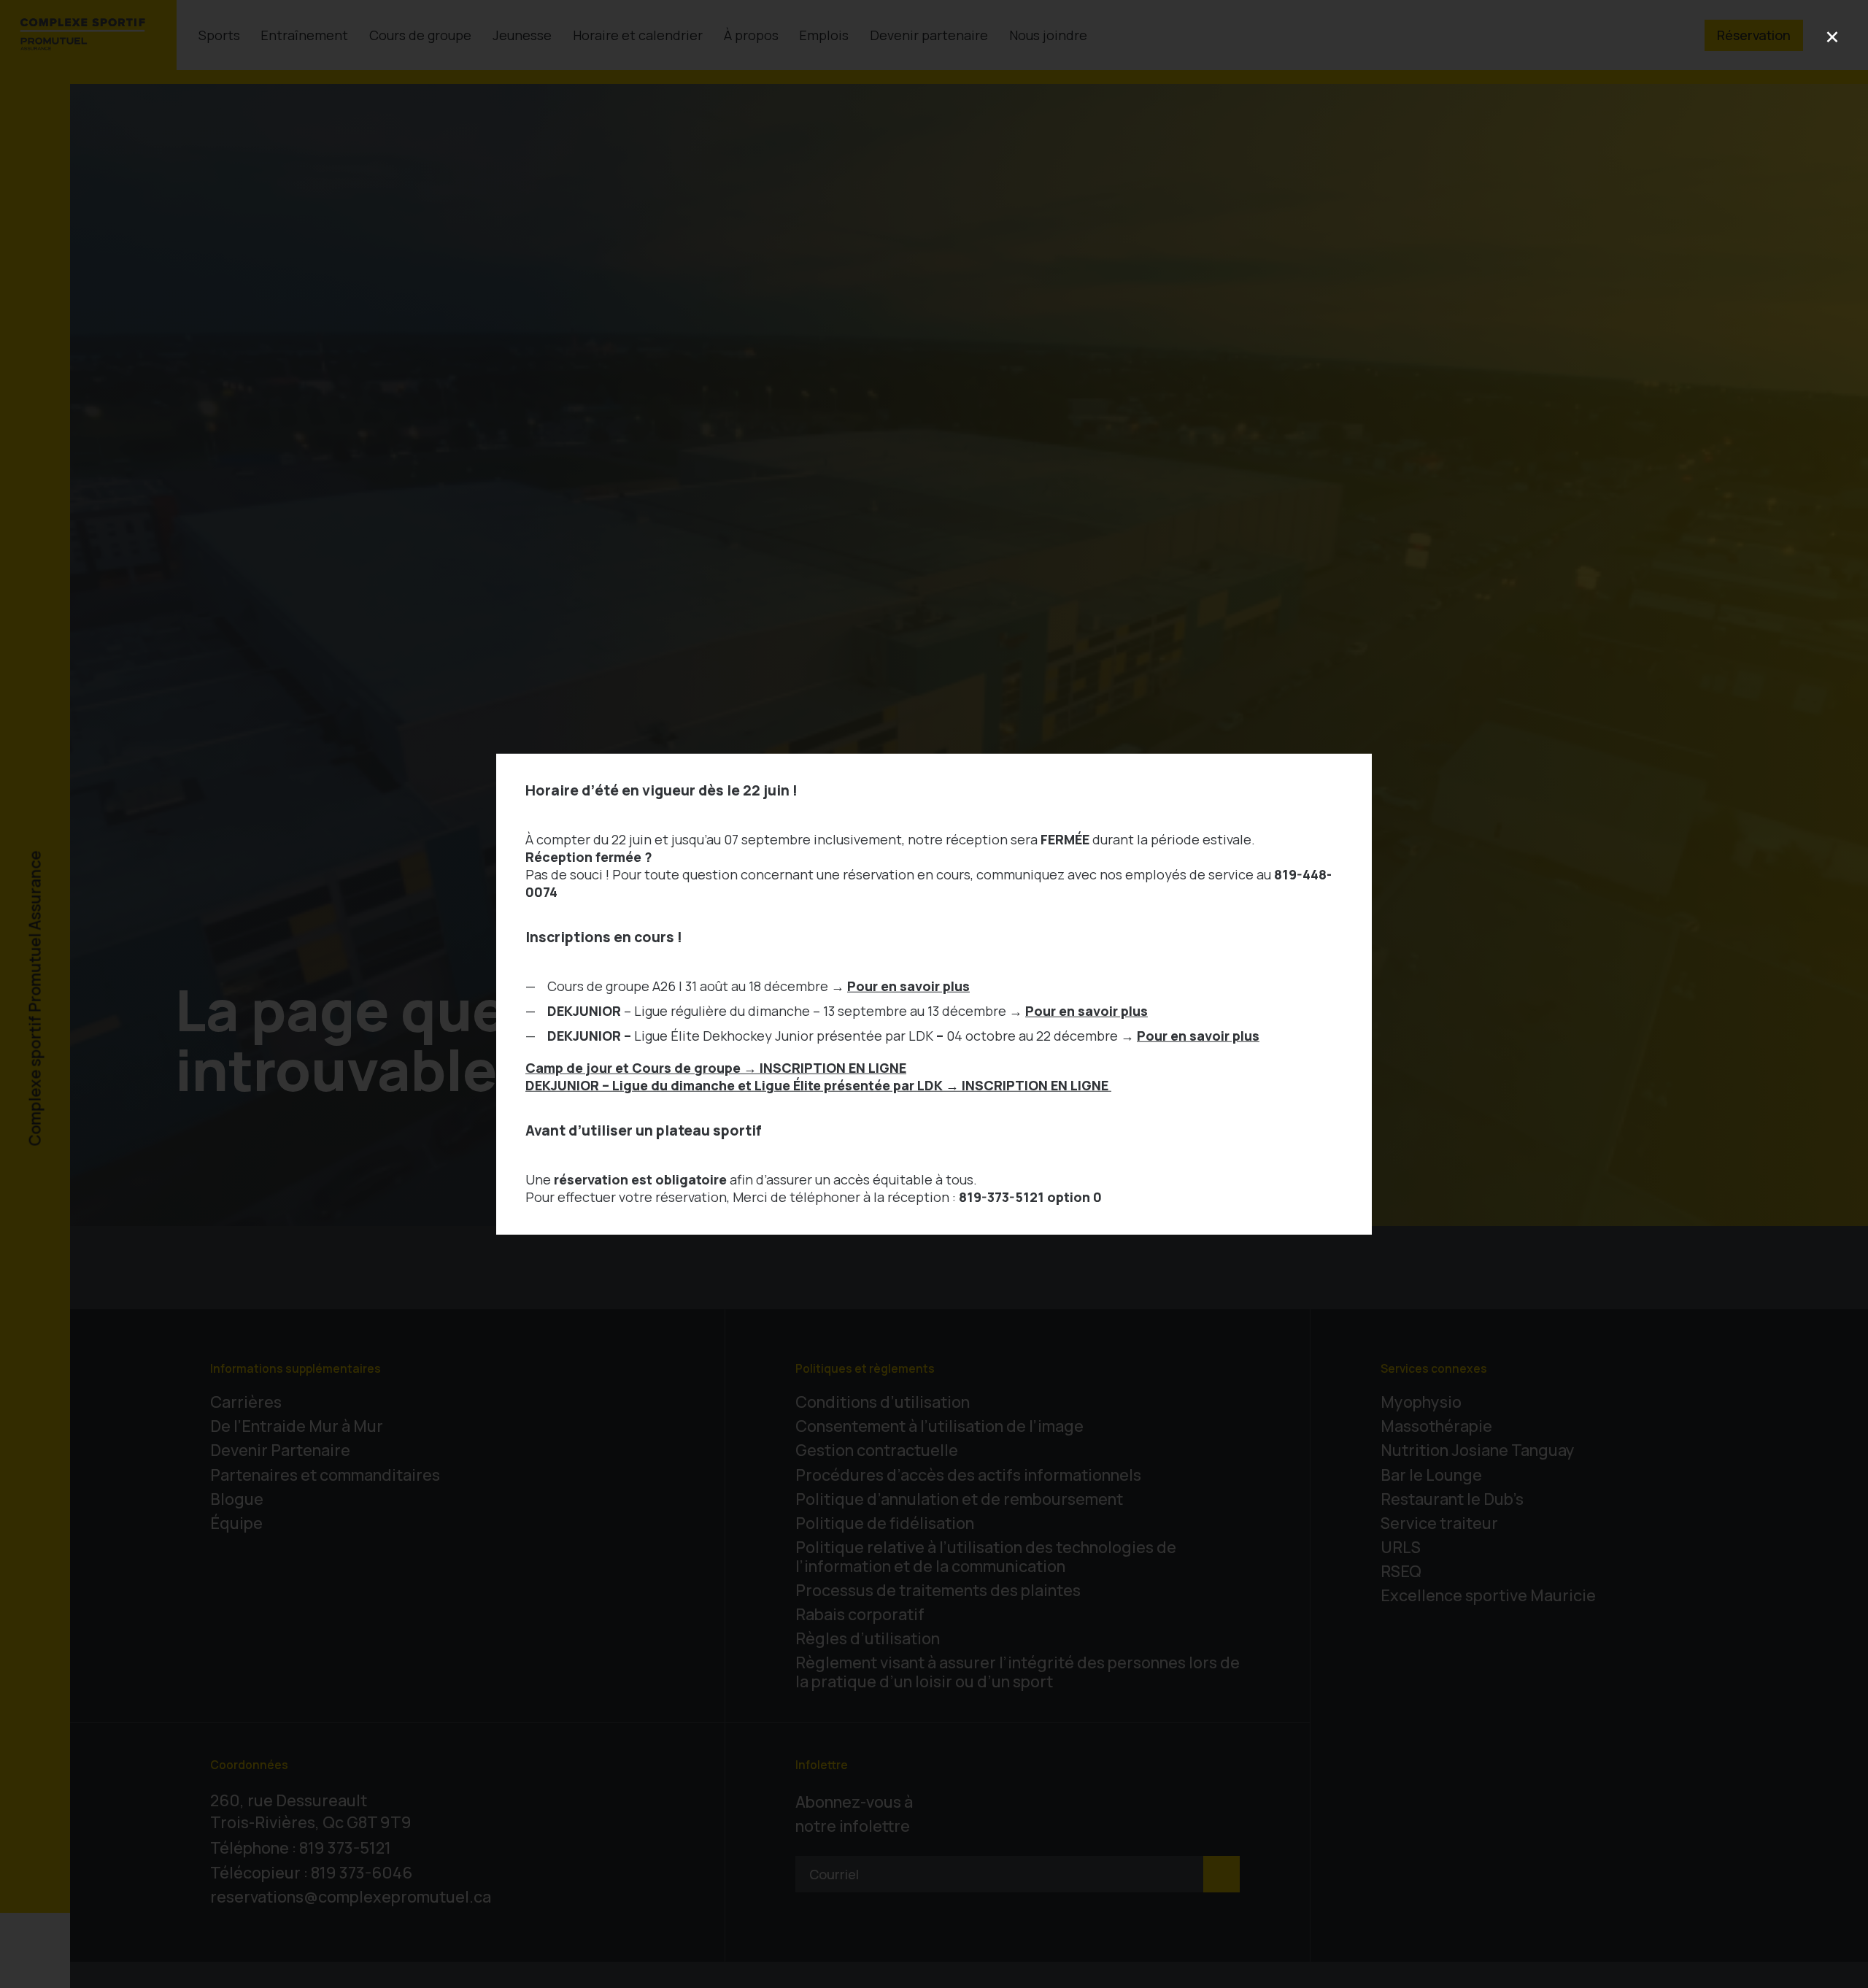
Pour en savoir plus (908, 985)
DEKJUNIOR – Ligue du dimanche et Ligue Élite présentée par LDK (818, 1084)
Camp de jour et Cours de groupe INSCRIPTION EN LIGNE (716, 1067)
